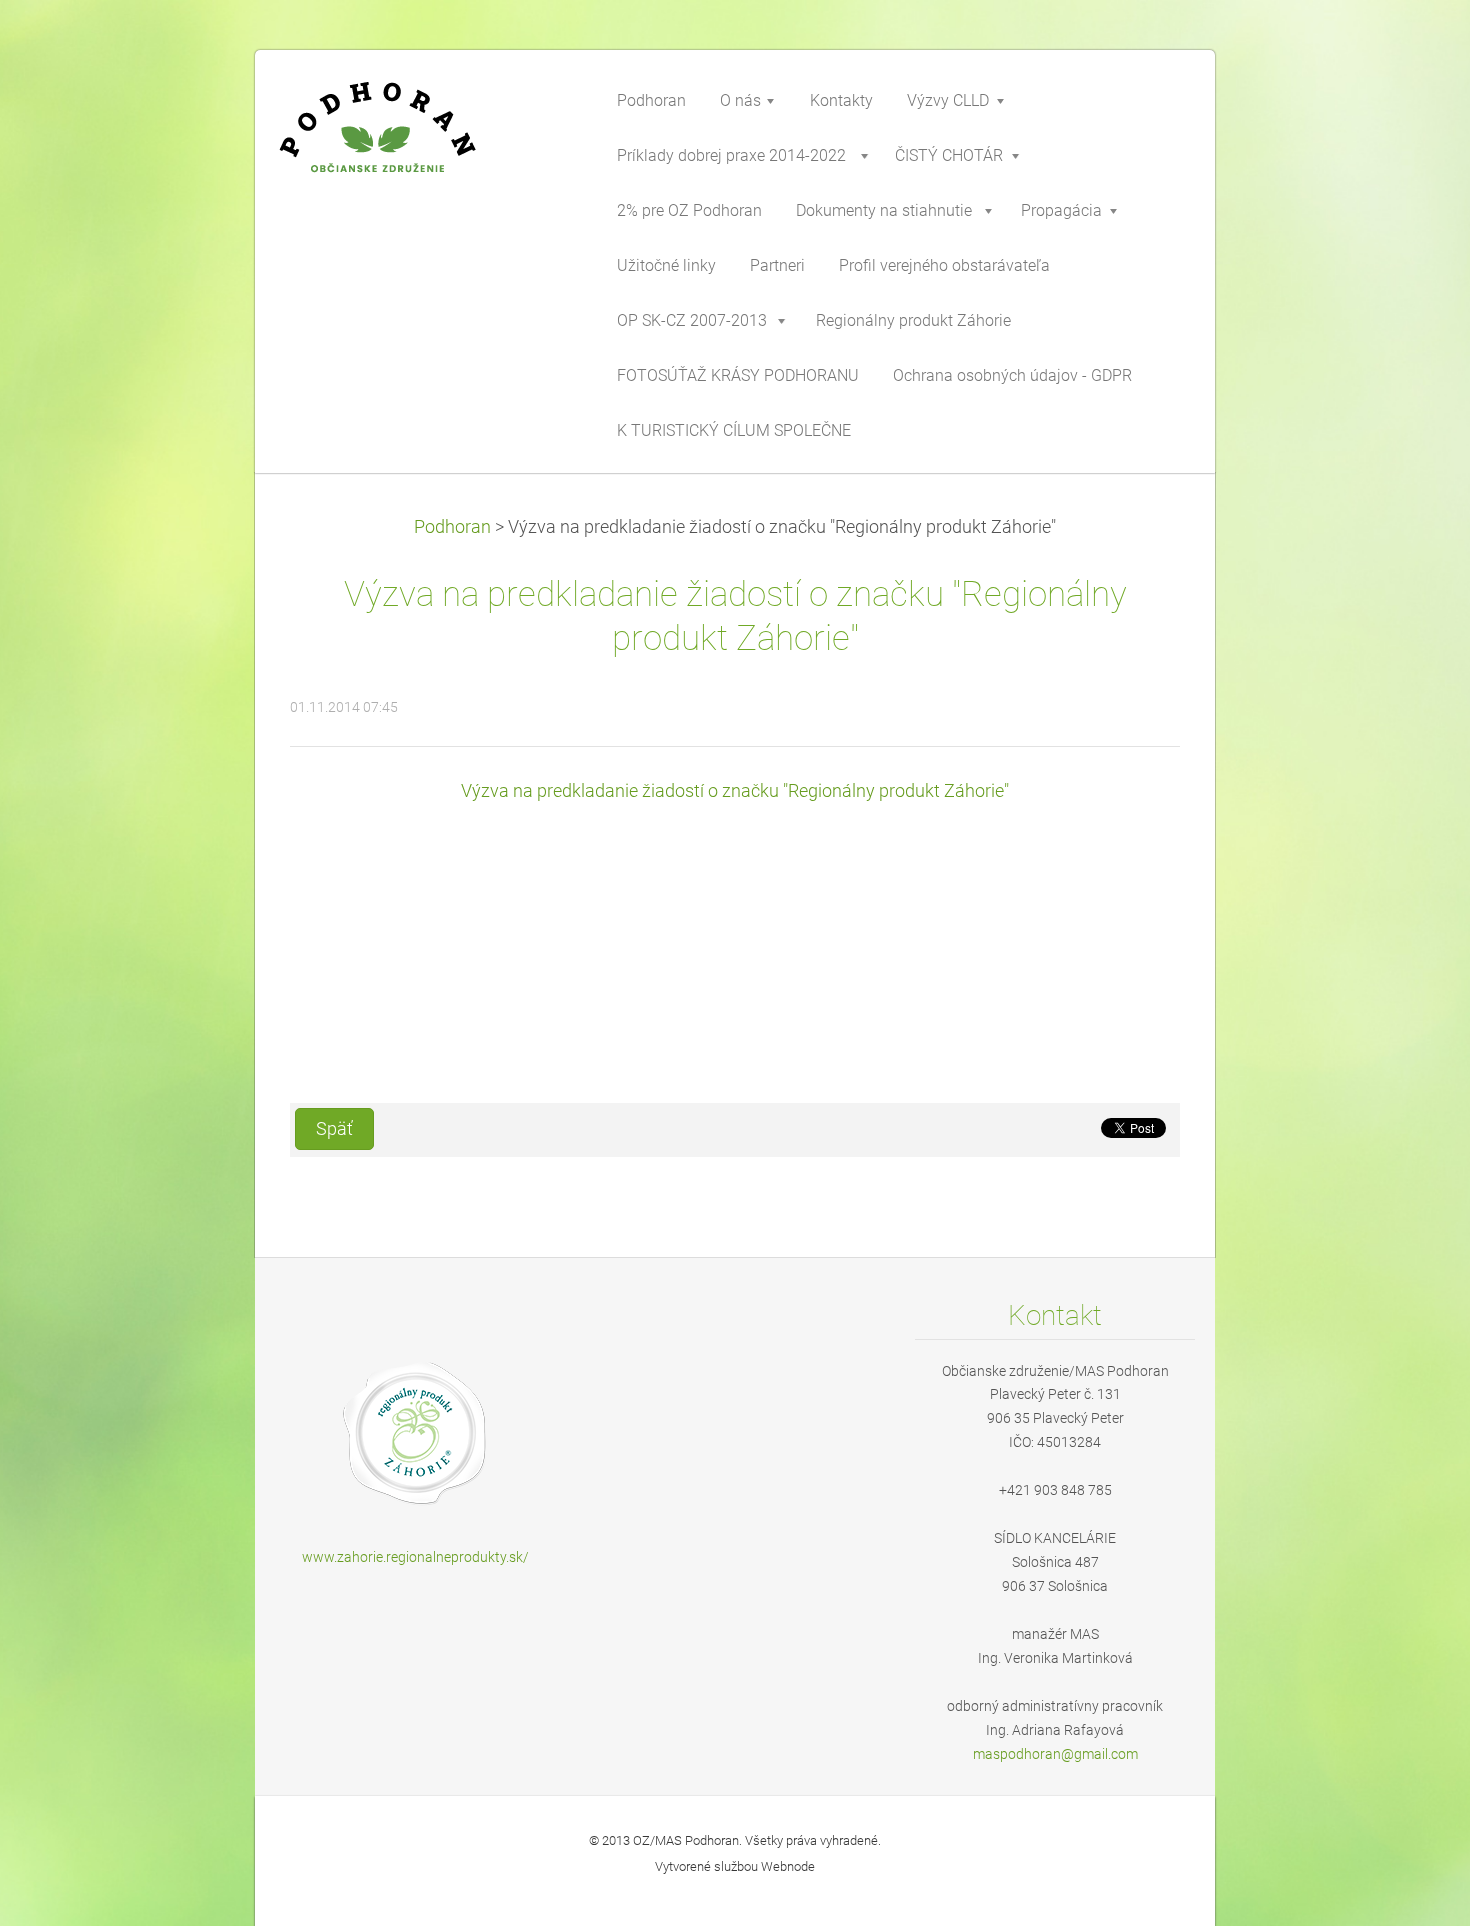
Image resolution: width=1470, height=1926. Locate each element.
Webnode (788, 1866)
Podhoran (452, 527)
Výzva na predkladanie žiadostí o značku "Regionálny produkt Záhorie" (735, 791)
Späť (334, 1129)
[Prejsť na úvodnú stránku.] (425, 144)
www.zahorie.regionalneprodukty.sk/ (415, 1557)
